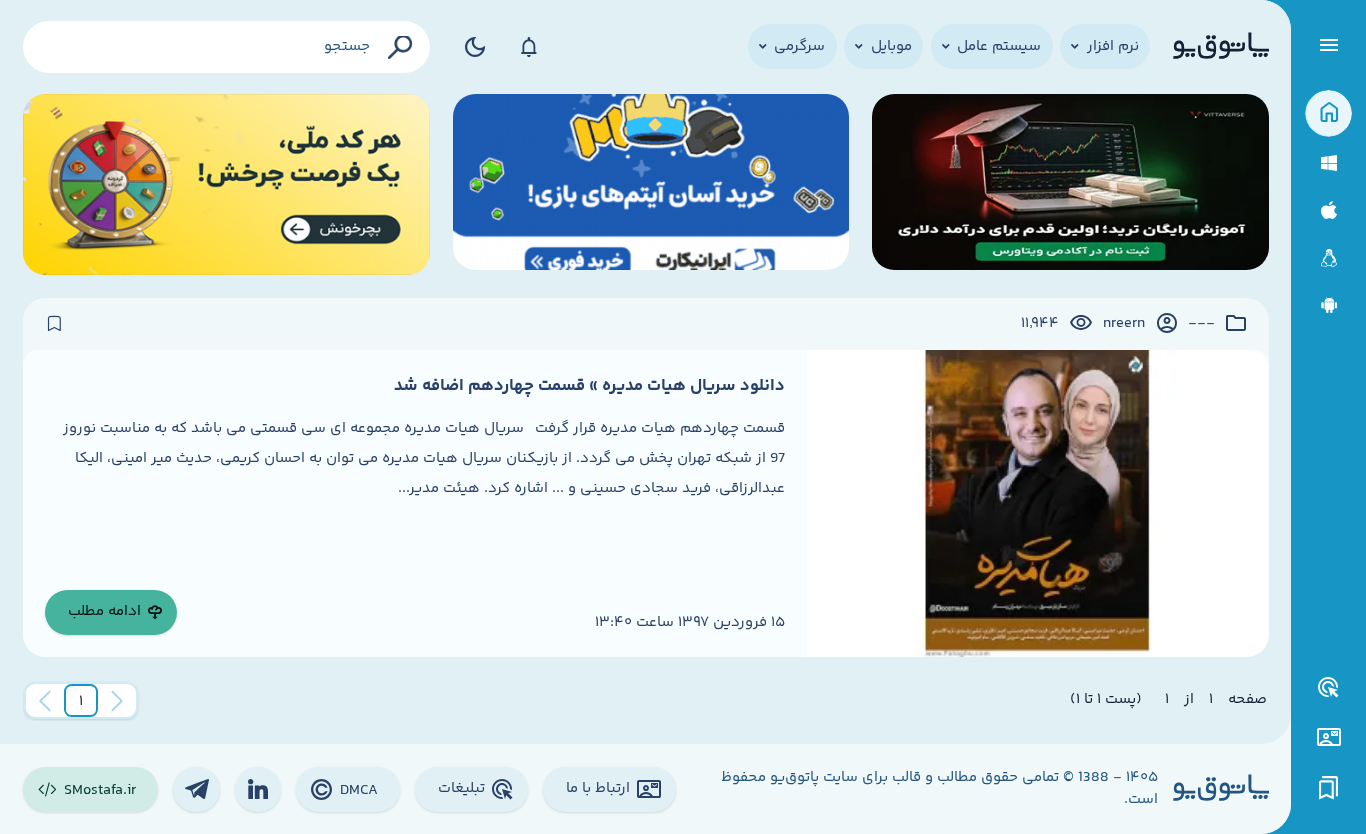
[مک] (1328, 210)
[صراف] (227, 184)
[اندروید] (1328, 305)
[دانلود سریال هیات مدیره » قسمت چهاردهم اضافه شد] (1037, 503)
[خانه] (1328, 113)
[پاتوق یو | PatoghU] (1221, 47)
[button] (81, 701)
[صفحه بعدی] (45, 701)
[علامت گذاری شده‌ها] (1329, 788)
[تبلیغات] (1329, 688)
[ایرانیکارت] (651, 184)
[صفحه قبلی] (117, 701)
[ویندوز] (1328, 163)
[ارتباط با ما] (1328, 737)
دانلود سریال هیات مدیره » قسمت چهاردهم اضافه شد (589, 386)
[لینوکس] (1328, 258)
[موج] (1070, 184)
